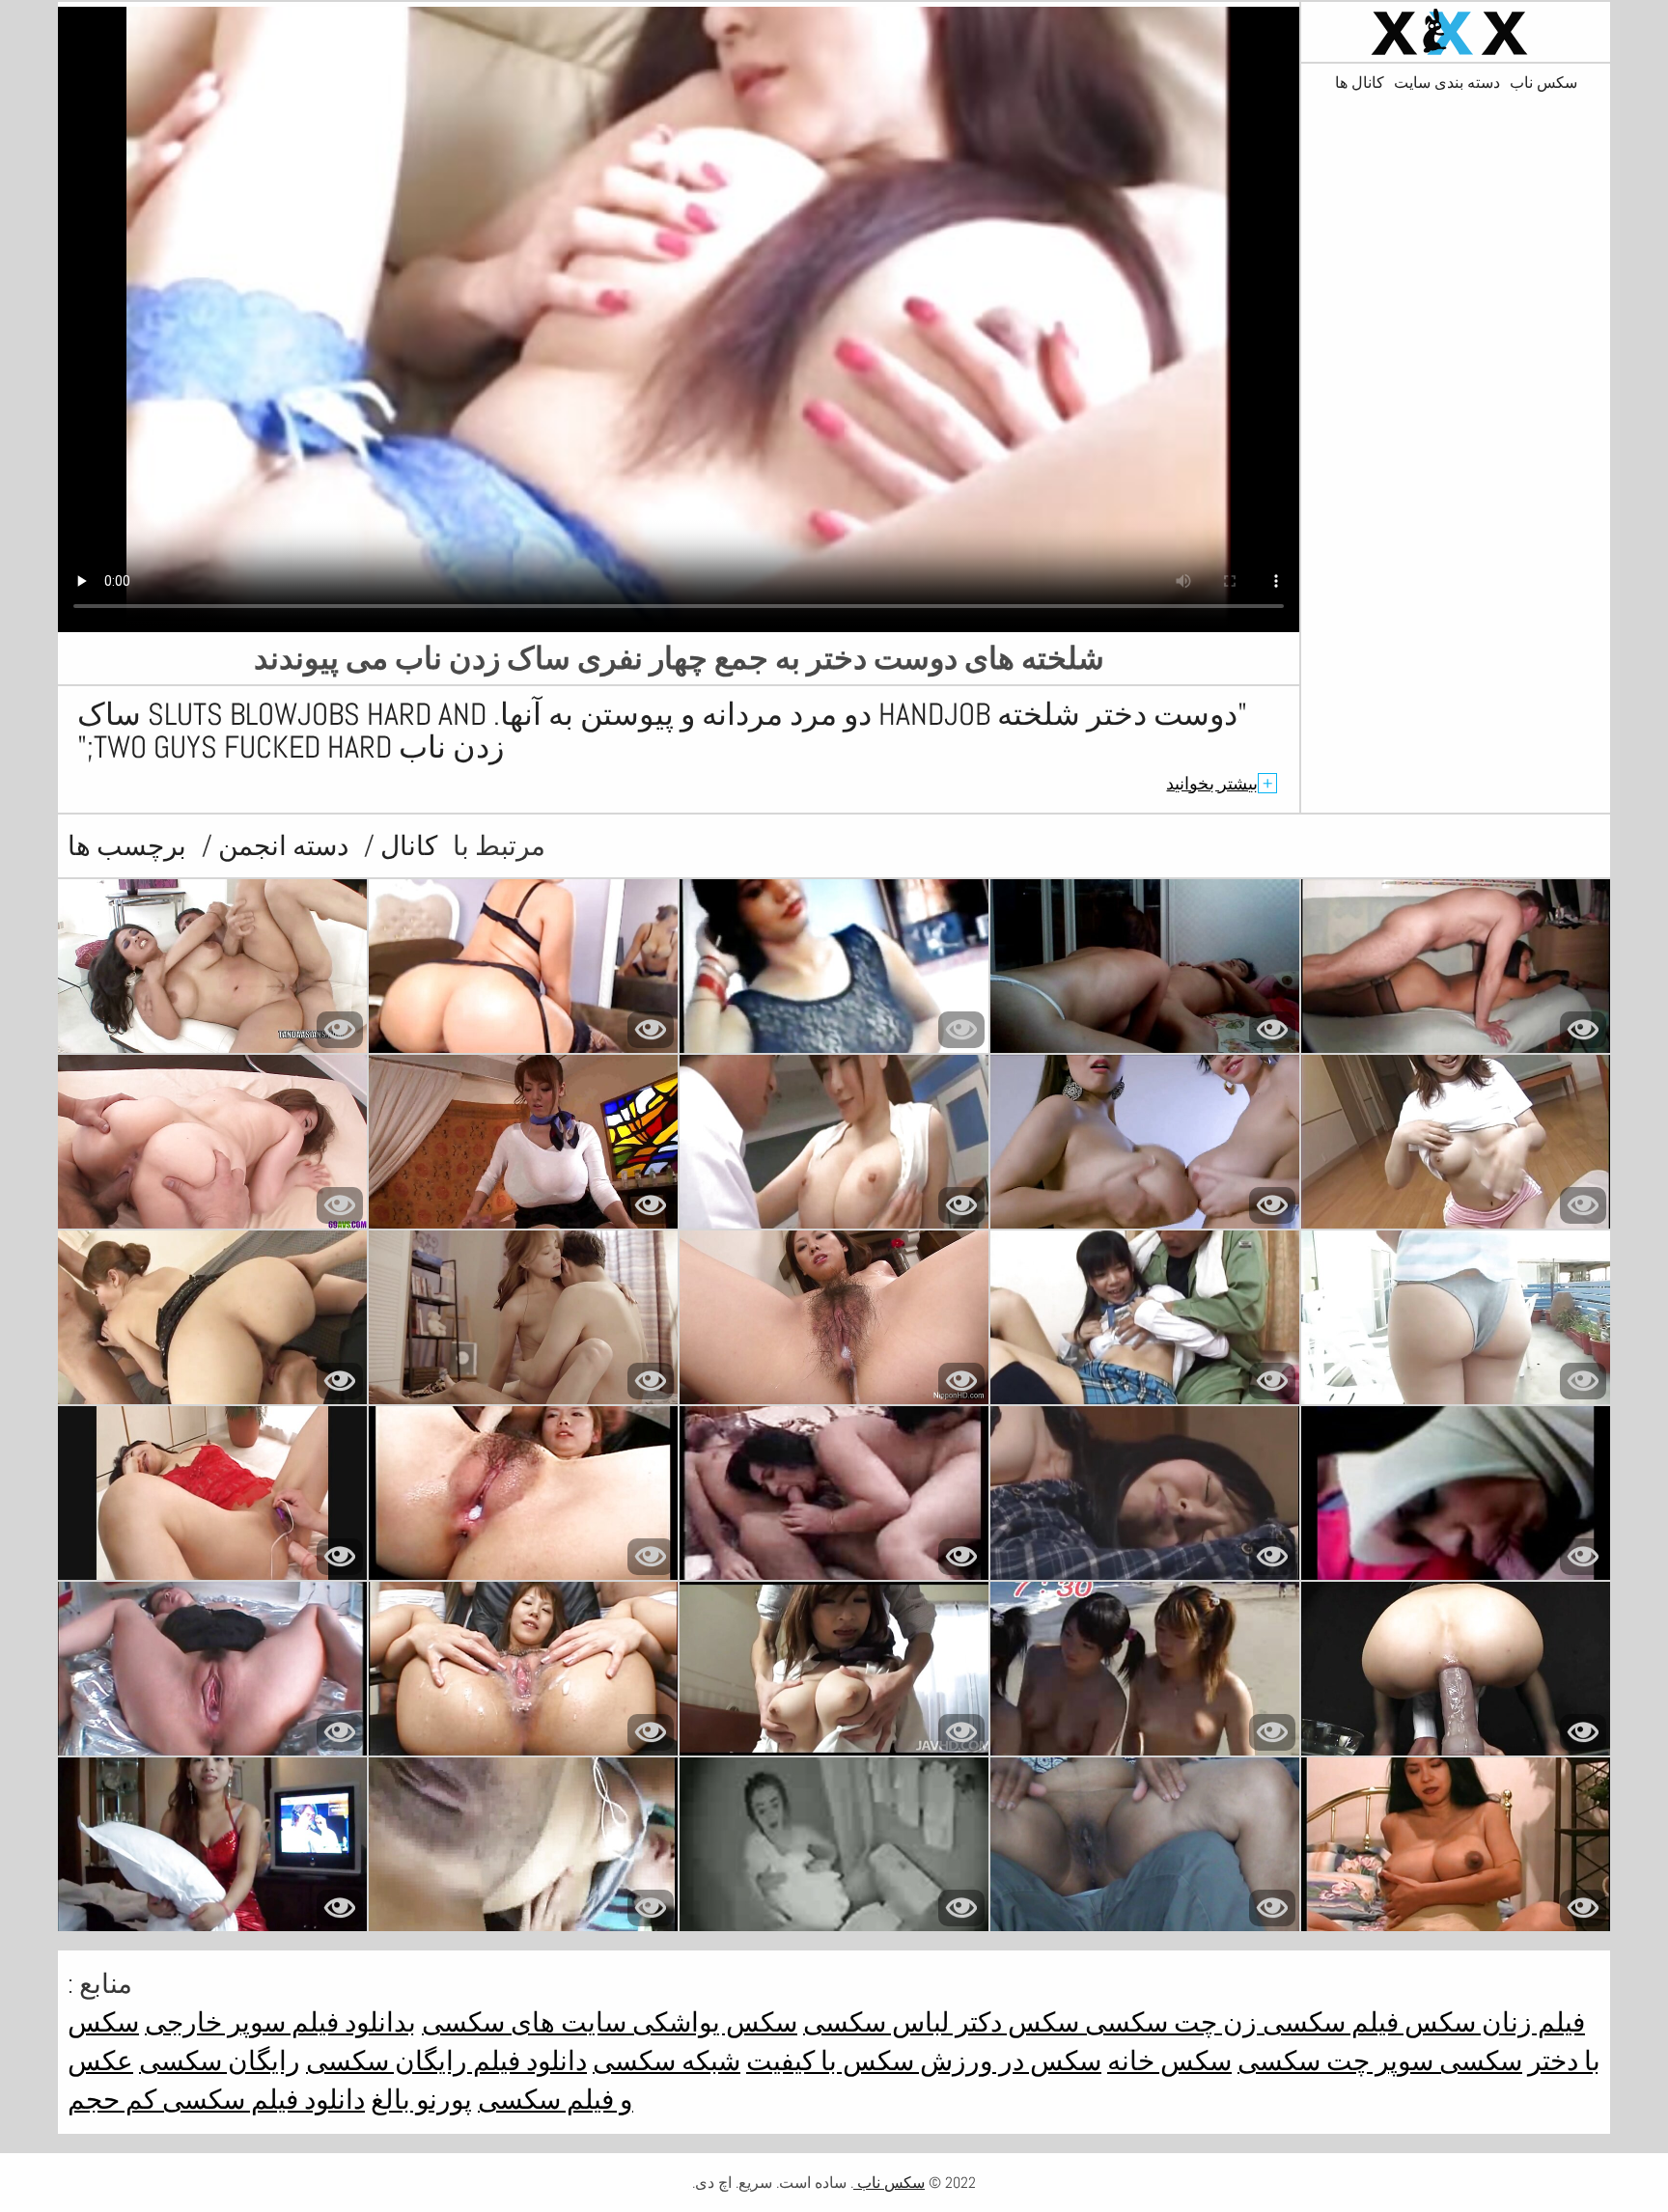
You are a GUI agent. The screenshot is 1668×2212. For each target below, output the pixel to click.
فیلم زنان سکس (1492, 2022)
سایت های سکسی (524, 2022)
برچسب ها (127, 846)
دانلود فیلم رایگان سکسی (446, 2061)
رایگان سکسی (220, 2061)
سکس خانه (1169, 2061)
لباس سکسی (876, 2022)
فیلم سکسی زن (1308, 2022)
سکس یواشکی (712, 2022)
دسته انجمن (280, 846)
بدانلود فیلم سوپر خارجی (280, 2022)
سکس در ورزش (1008, 2061)
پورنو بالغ (421, 2100)
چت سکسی (1148, 2022)
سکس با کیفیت (830, 2061)
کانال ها (1360, 83)
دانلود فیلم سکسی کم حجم (216, 2100)
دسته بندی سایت (1447, 83)
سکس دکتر (1015, 2022)
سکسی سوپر (1446, 2061)
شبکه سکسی (667, 2061)
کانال (406, 846)
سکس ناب (1543, 83)
